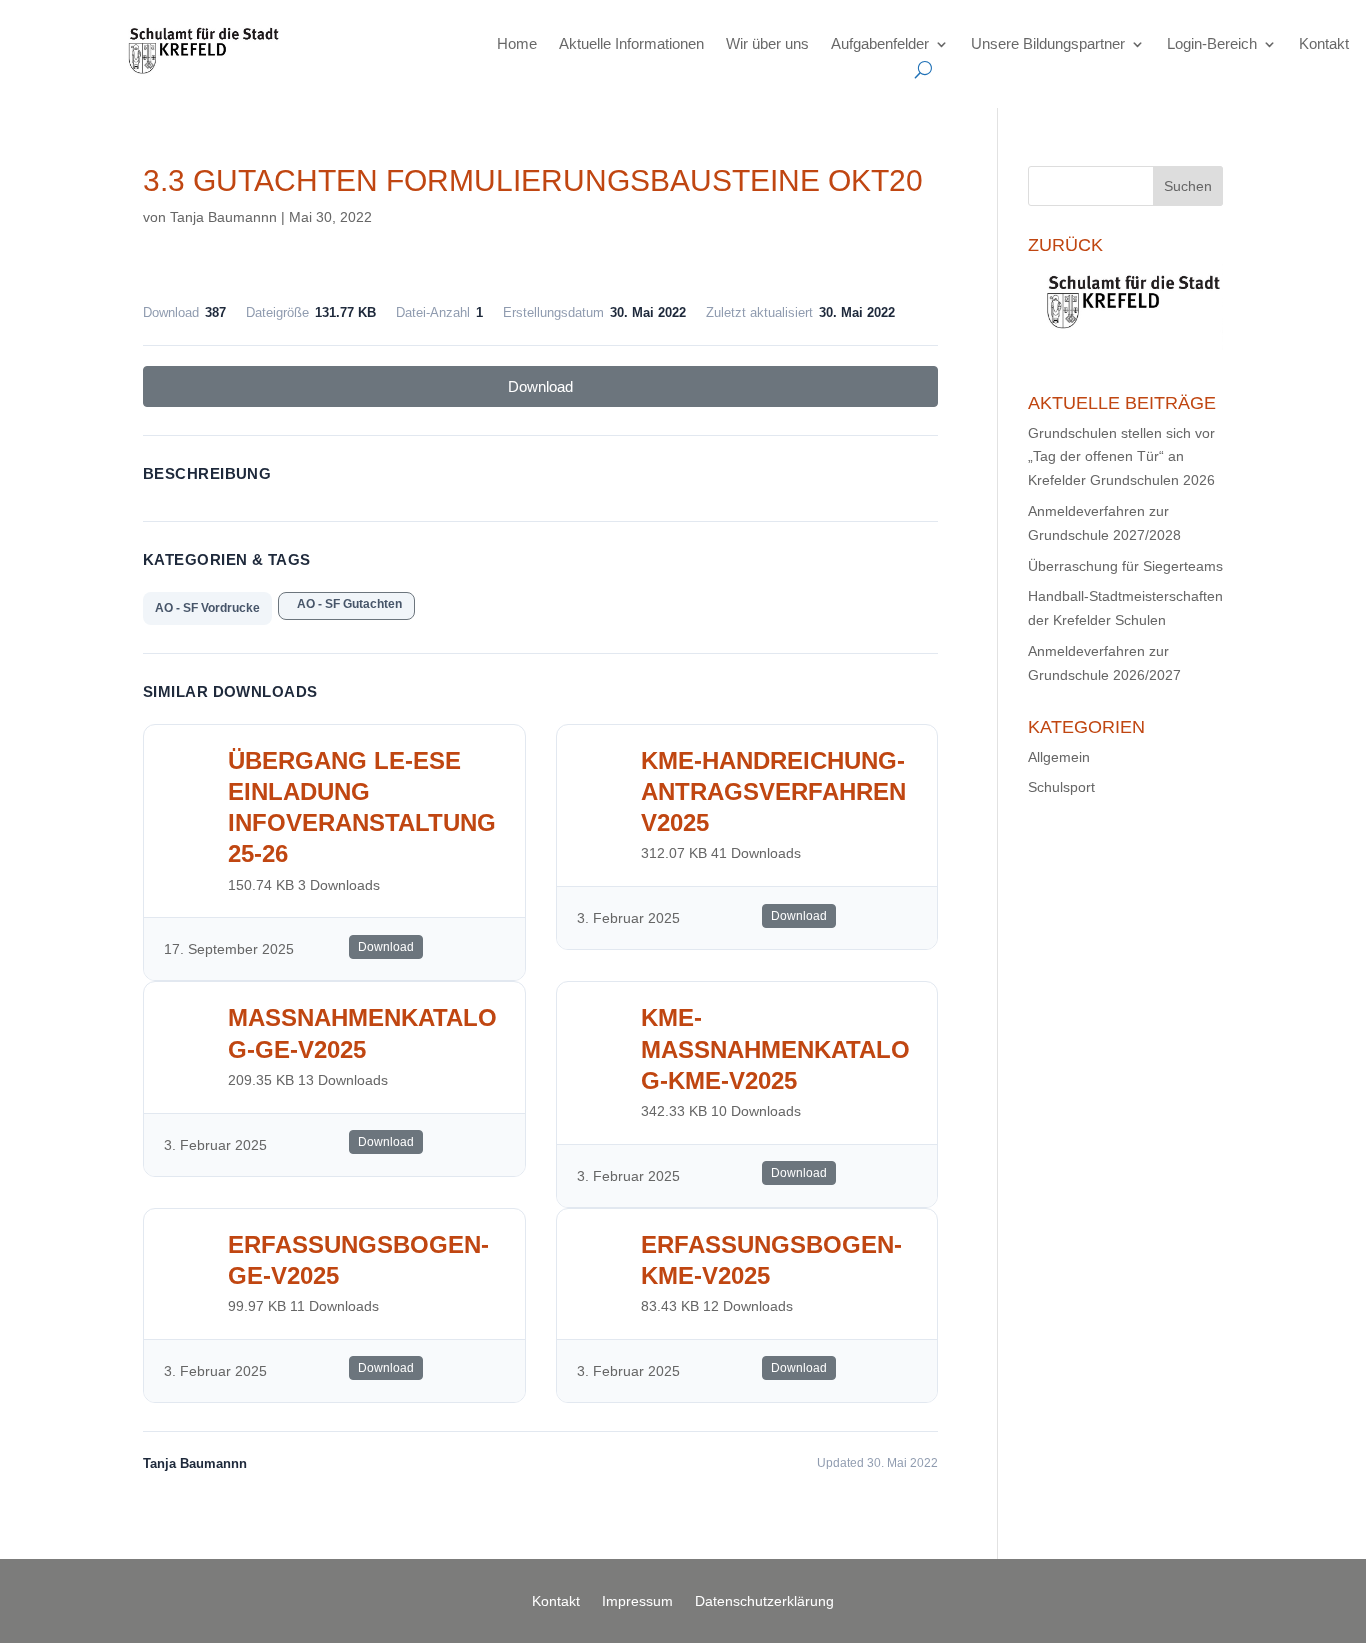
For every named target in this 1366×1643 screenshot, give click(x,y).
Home (517, 43)
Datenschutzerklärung (764, 1601)
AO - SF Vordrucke (207, 608)
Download (540, 386)
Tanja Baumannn (223, 217)
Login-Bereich (1212, 43)
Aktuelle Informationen (631, 43)
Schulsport (1061, 787)
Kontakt (1324, 43)
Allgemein (1059, 757)
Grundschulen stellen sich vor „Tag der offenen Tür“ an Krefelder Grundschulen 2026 (1121, 457)
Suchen (1188, 186)
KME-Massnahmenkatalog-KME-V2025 (775, 1048)
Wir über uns (767, 43)
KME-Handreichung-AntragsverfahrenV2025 (773, 791)
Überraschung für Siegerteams (1125, 566)
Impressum (637, 1601)
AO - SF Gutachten (346, 604)
